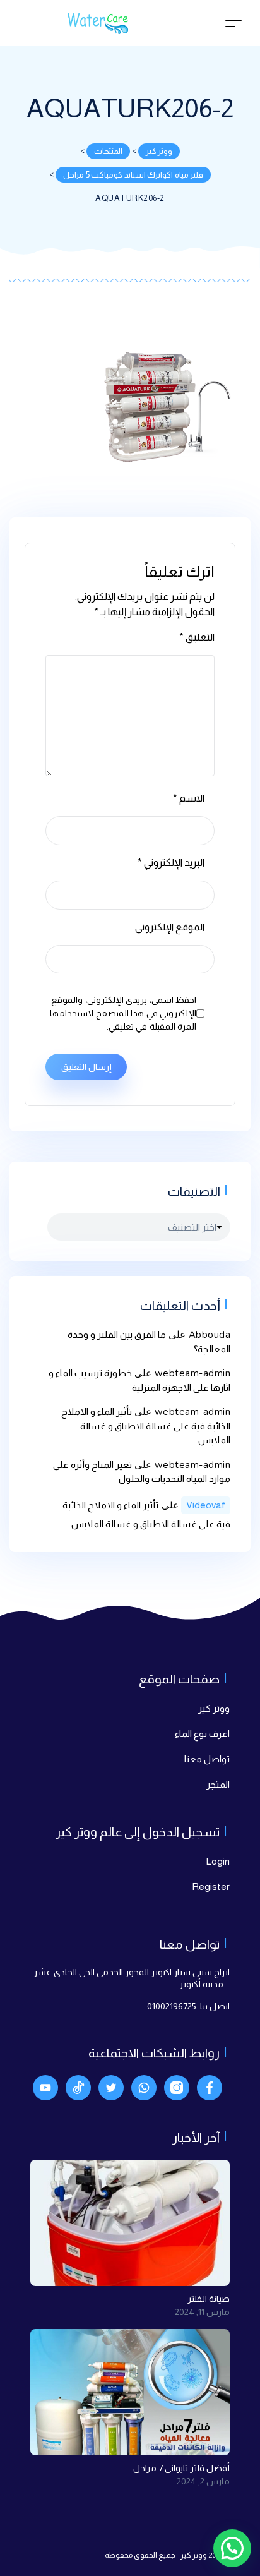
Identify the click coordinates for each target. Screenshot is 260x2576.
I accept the (125, 1464)
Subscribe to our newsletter (149, 1436)
